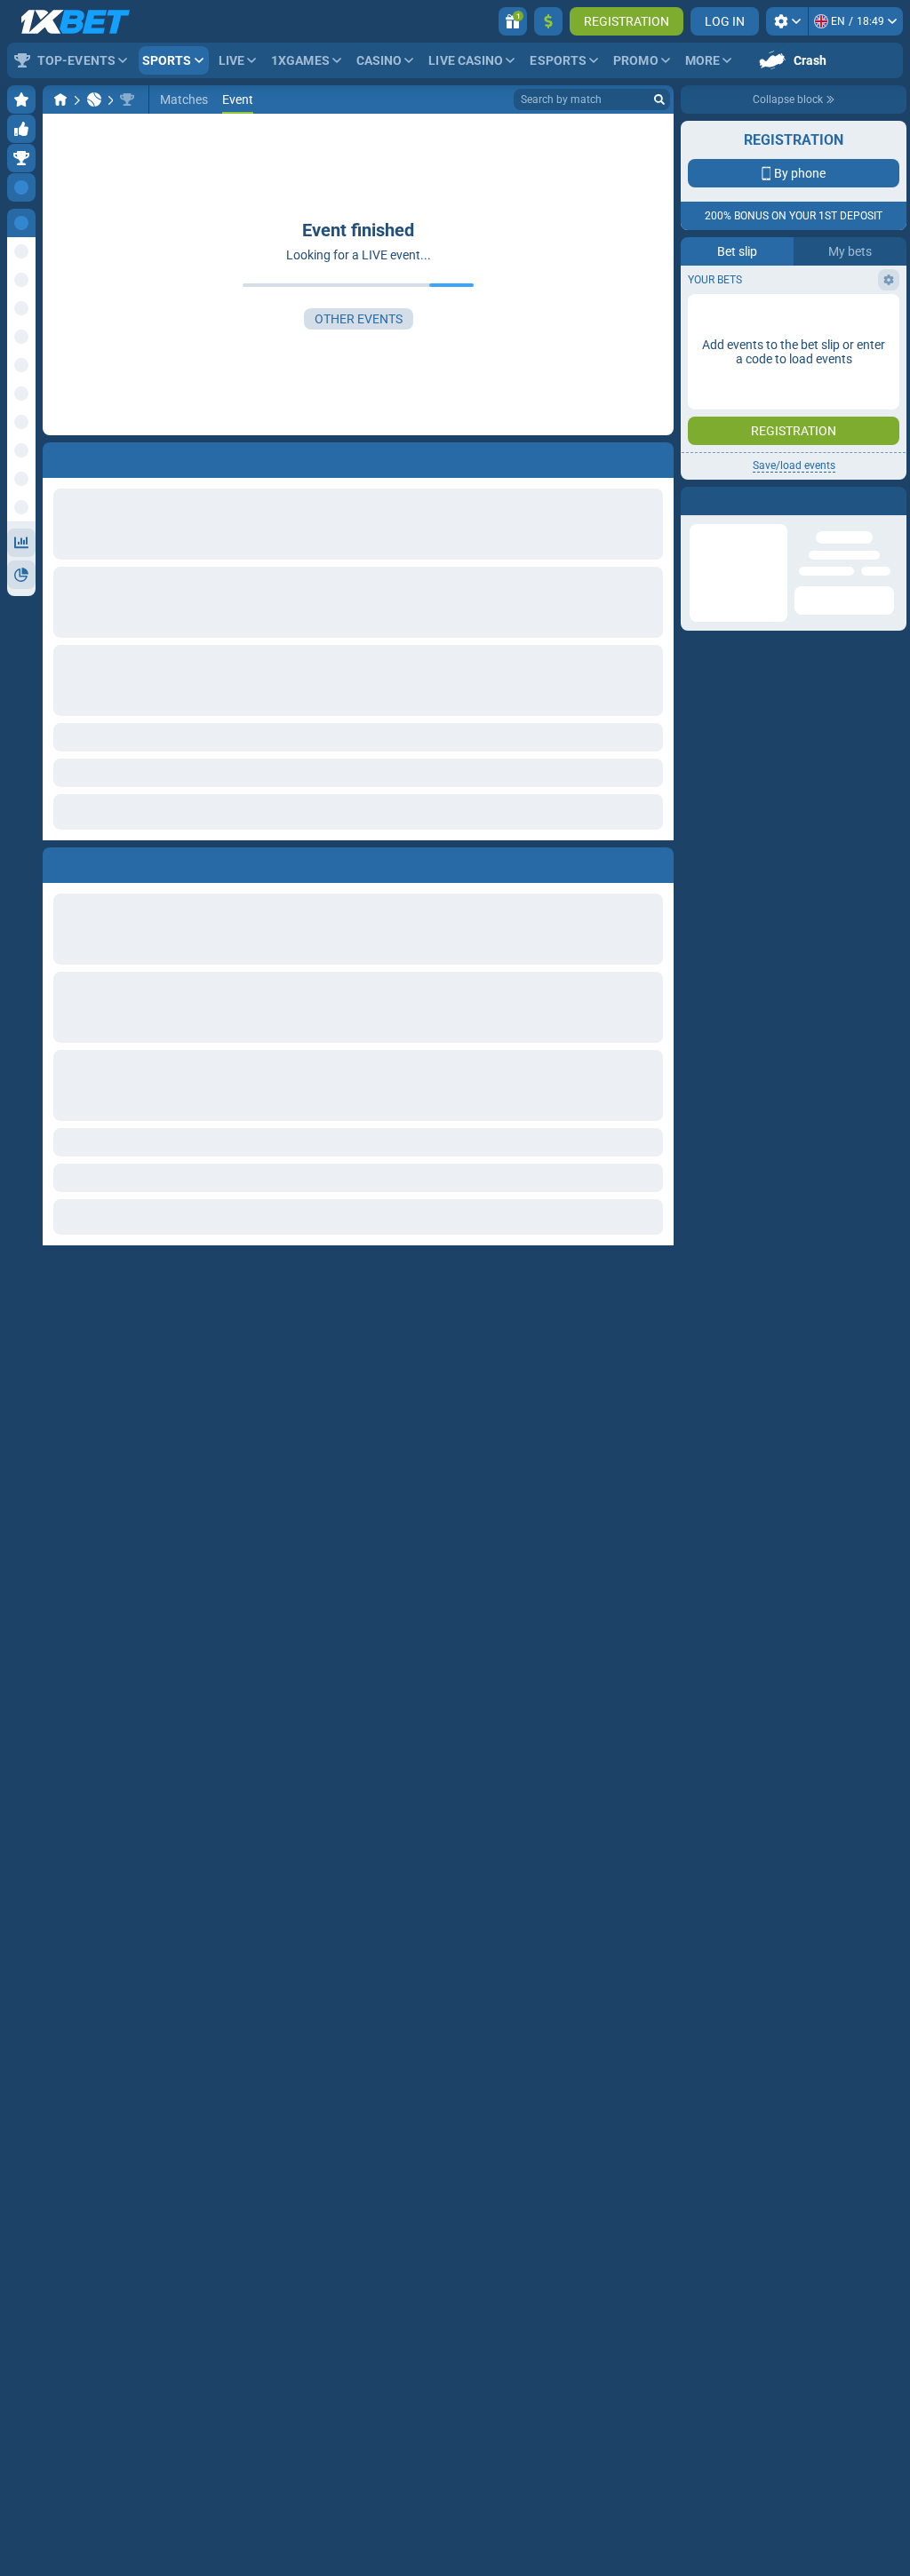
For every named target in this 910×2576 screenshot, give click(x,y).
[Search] (659, 99)
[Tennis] (94, 99)
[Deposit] (548, 21)
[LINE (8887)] (60, 99)
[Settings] (787, 21)
